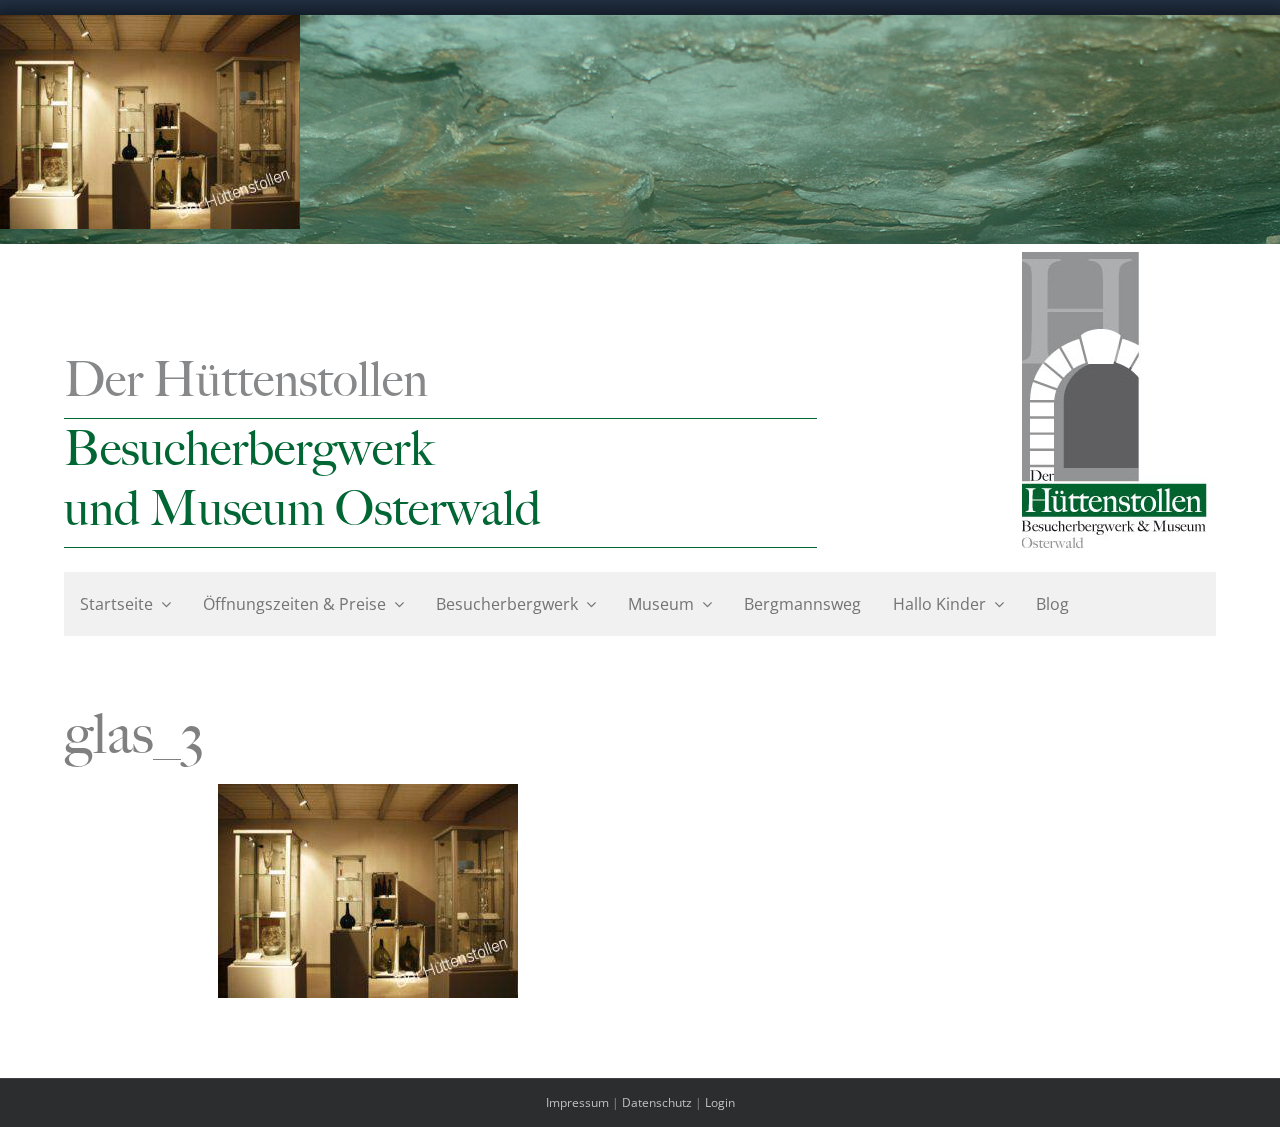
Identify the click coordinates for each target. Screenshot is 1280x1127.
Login (720, 1102)
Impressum (577, 1102)
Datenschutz (657, 1102)
